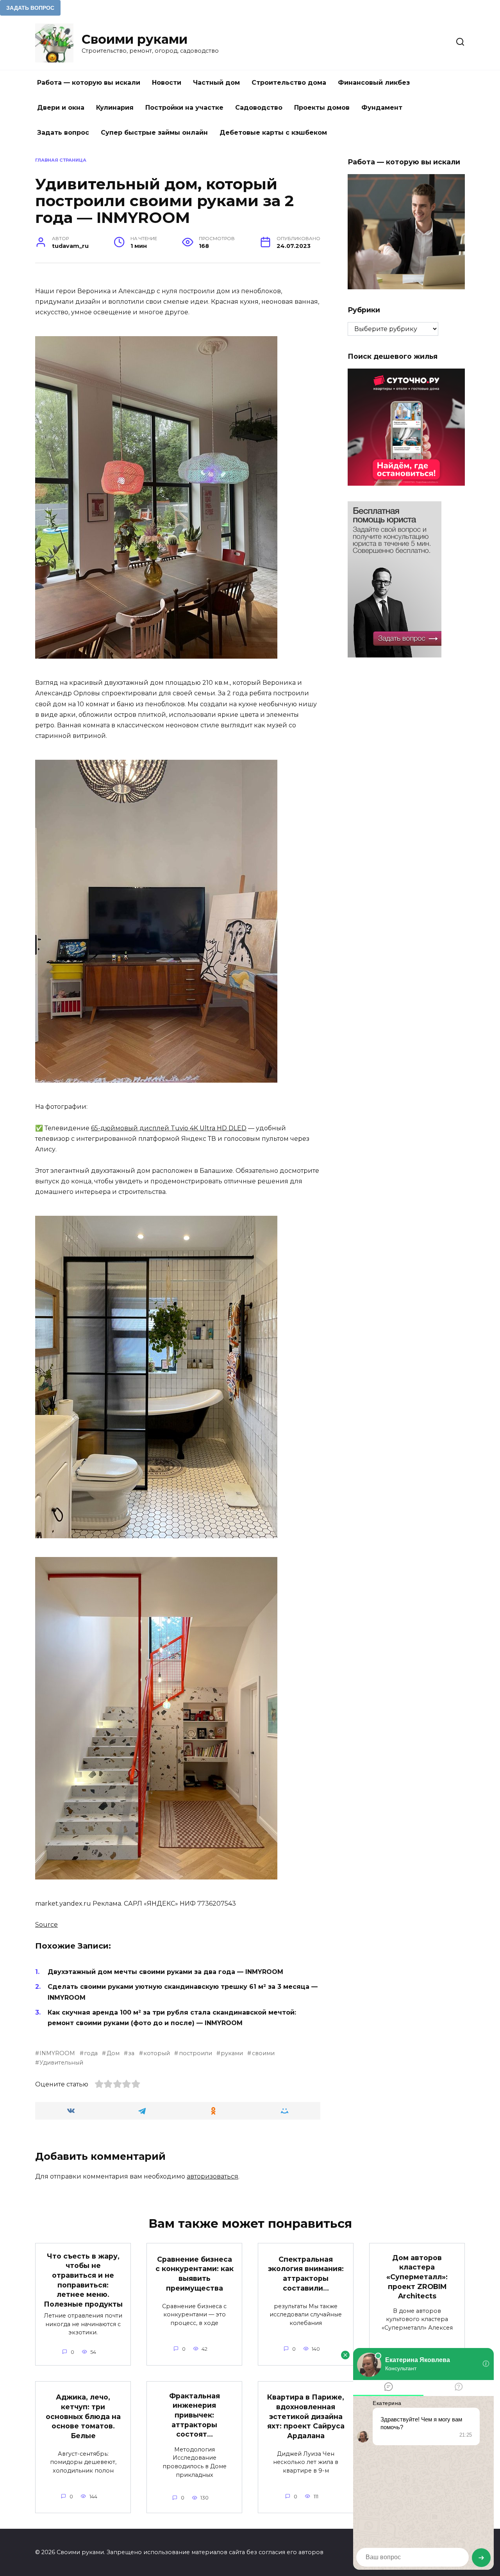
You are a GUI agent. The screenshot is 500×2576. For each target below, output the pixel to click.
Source (46, 1925)
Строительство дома (289, 83)
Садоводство (259, 108)
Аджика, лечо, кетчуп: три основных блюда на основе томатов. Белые (83, 2416)
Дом (113, 2053)
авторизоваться (212, 2176)
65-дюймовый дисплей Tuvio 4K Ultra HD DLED (169, 1128)
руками (232, 2053)
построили (195, 2053)
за (131, 2053)
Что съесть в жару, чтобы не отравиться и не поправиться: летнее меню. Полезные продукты (83, 2280)
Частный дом (216, 83)
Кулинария (115, 108)
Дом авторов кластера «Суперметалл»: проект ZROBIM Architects (417, 2277)
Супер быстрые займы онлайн (154, 133)
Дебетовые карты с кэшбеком (273, 133)
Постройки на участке (184, 108)
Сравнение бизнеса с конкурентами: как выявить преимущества (195, 2274)
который (157, 2053)
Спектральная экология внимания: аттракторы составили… (306, 2274)
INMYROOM (57, 2053)
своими (263, 2053)
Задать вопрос (63, 133)
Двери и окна (61, 108)
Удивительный (61, 2063)
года (91, 2053)
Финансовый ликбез (374, 83)
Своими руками (135, 39)
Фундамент (382, 108)
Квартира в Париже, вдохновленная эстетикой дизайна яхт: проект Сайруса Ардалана (306, 2416)
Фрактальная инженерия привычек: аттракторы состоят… (195, 2415)
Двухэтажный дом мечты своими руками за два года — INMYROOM (165, 1972)
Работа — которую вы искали (89, 83)
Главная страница (61, 160)
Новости (167, 83)
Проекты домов (322, 108)
